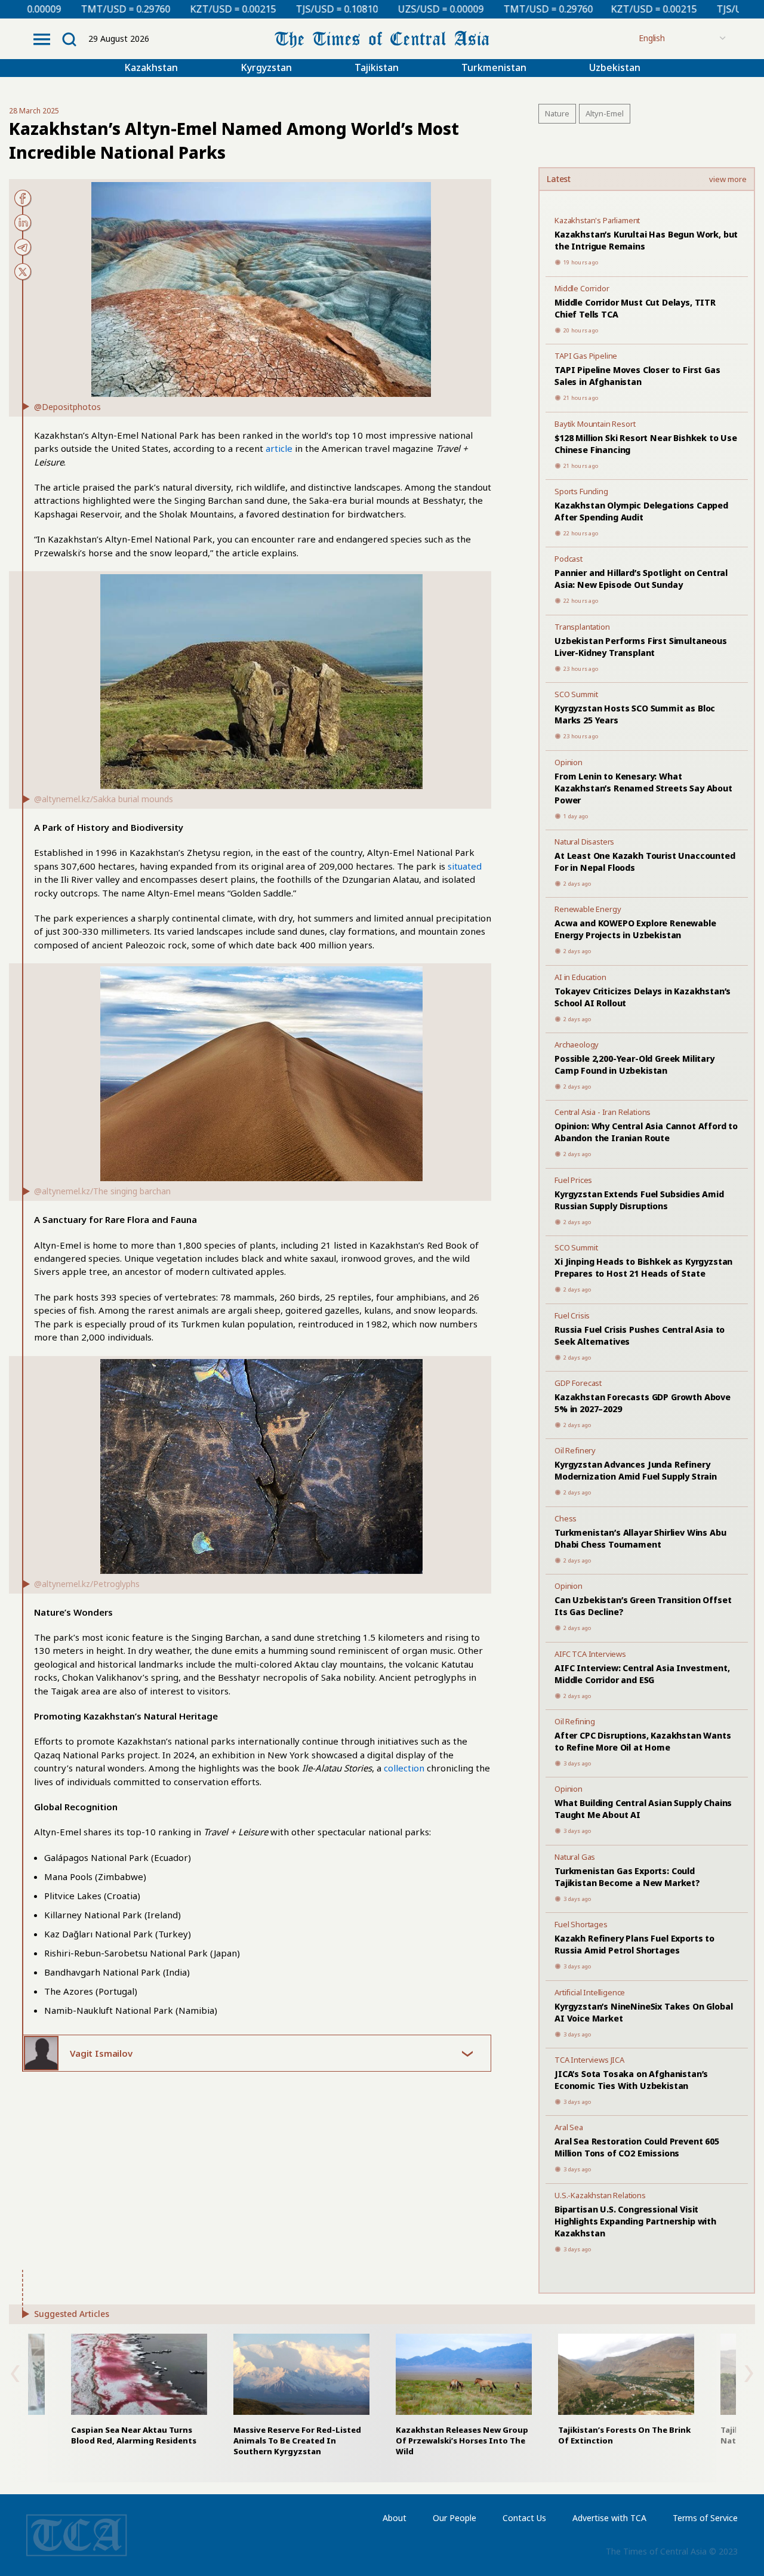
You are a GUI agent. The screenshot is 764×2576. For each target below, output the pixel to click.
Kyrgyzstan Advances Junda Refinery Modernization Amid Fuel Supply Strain (636, 1470)
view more (728, 180)
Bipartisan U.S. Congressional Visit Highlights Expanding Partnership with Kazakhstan (635, 2221)
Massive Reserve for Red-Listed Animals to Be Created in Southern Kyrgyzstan (297, 2441)
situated (465, 866)
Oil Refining (575, 1721)
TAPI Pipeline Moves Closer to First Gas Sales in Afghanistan (637, 376)
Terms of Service (705, 2518)
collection (404, 1768)
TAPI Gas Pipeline (586, 356)
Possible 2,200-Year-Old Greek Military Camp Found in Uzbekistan (634, 1064)
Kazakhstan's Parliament (597, 220)
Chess (566, 1518)
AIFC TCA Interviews (590, 1654)
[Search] (69, 39)
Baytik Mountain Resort (595, 424)
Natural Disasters (584, 842)
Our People (455, 2518)
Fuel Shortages (581, 1924)
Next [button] (749, 2374)
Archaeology (577, 1044)
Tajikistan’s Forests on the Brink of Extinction (624, 2435)
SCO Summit (576, 694)
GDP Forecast (578, 1383)
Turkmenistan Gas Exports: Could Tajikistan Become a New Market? (627, 1877)
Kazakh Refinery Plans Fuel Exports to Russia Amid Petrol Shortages (634, 1944)
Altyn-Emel (605, 113)
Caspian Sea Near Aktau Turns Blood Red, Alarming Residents (134, 2435)
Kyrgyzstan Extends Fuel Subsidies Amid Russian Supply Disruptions (639, 1200)
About (395, 2518)
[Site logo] (382, 38)
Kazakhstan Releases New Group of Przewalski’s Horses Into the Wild (462, 2441)
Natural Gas (575, 1857)
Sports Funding (581, 491)
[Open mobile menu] (42, 39)
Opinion (569, 762)
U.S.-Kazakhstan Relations (600, 2195)
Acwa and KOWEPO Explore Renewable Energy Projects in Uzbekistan (635, 929)
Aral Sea (569, 2127)
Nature (557, 113)
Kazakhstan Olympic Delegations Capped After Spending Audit (641, 511)
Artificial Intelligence (590, 1992)
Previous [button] (15, 2374)
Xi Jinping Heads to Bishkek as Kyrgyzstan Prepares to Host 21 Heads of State (643, 1267)
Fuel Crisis (572, 1315)
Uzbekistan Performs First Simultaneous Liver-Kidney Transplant (641, 647)
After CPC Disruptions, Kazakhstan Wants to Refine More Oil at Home (643, 1741)
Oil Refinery (575, 1450)
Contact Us (524, 2518)
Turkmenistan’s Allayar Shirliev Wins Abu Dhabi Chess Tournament (640, 1538)
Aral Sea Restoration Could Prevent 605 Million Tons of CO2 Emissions (637, 2147)
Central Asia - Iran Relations (603, 1112)
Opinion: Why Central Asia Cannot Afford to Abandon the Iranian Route (646, 1132)
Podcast (569, 559)
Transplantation (582, 627)
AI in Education (580, 977)
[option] (464, 2395)
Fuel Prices (573, 1180)
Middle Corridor (582, 288)
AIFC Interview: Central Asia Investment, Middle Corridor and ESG (642, 1674)
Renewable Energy (588, 909)
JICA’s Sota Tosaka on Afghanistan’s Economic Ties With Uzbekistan (631, 2080)
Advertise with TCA (609, 2518)
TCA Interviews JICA (589, 2060)
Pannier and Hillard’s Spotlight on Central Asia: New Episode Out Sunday (641, 579)
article (279, 448)
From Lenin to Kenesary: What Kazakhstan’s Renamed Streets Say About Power (643, 788)
